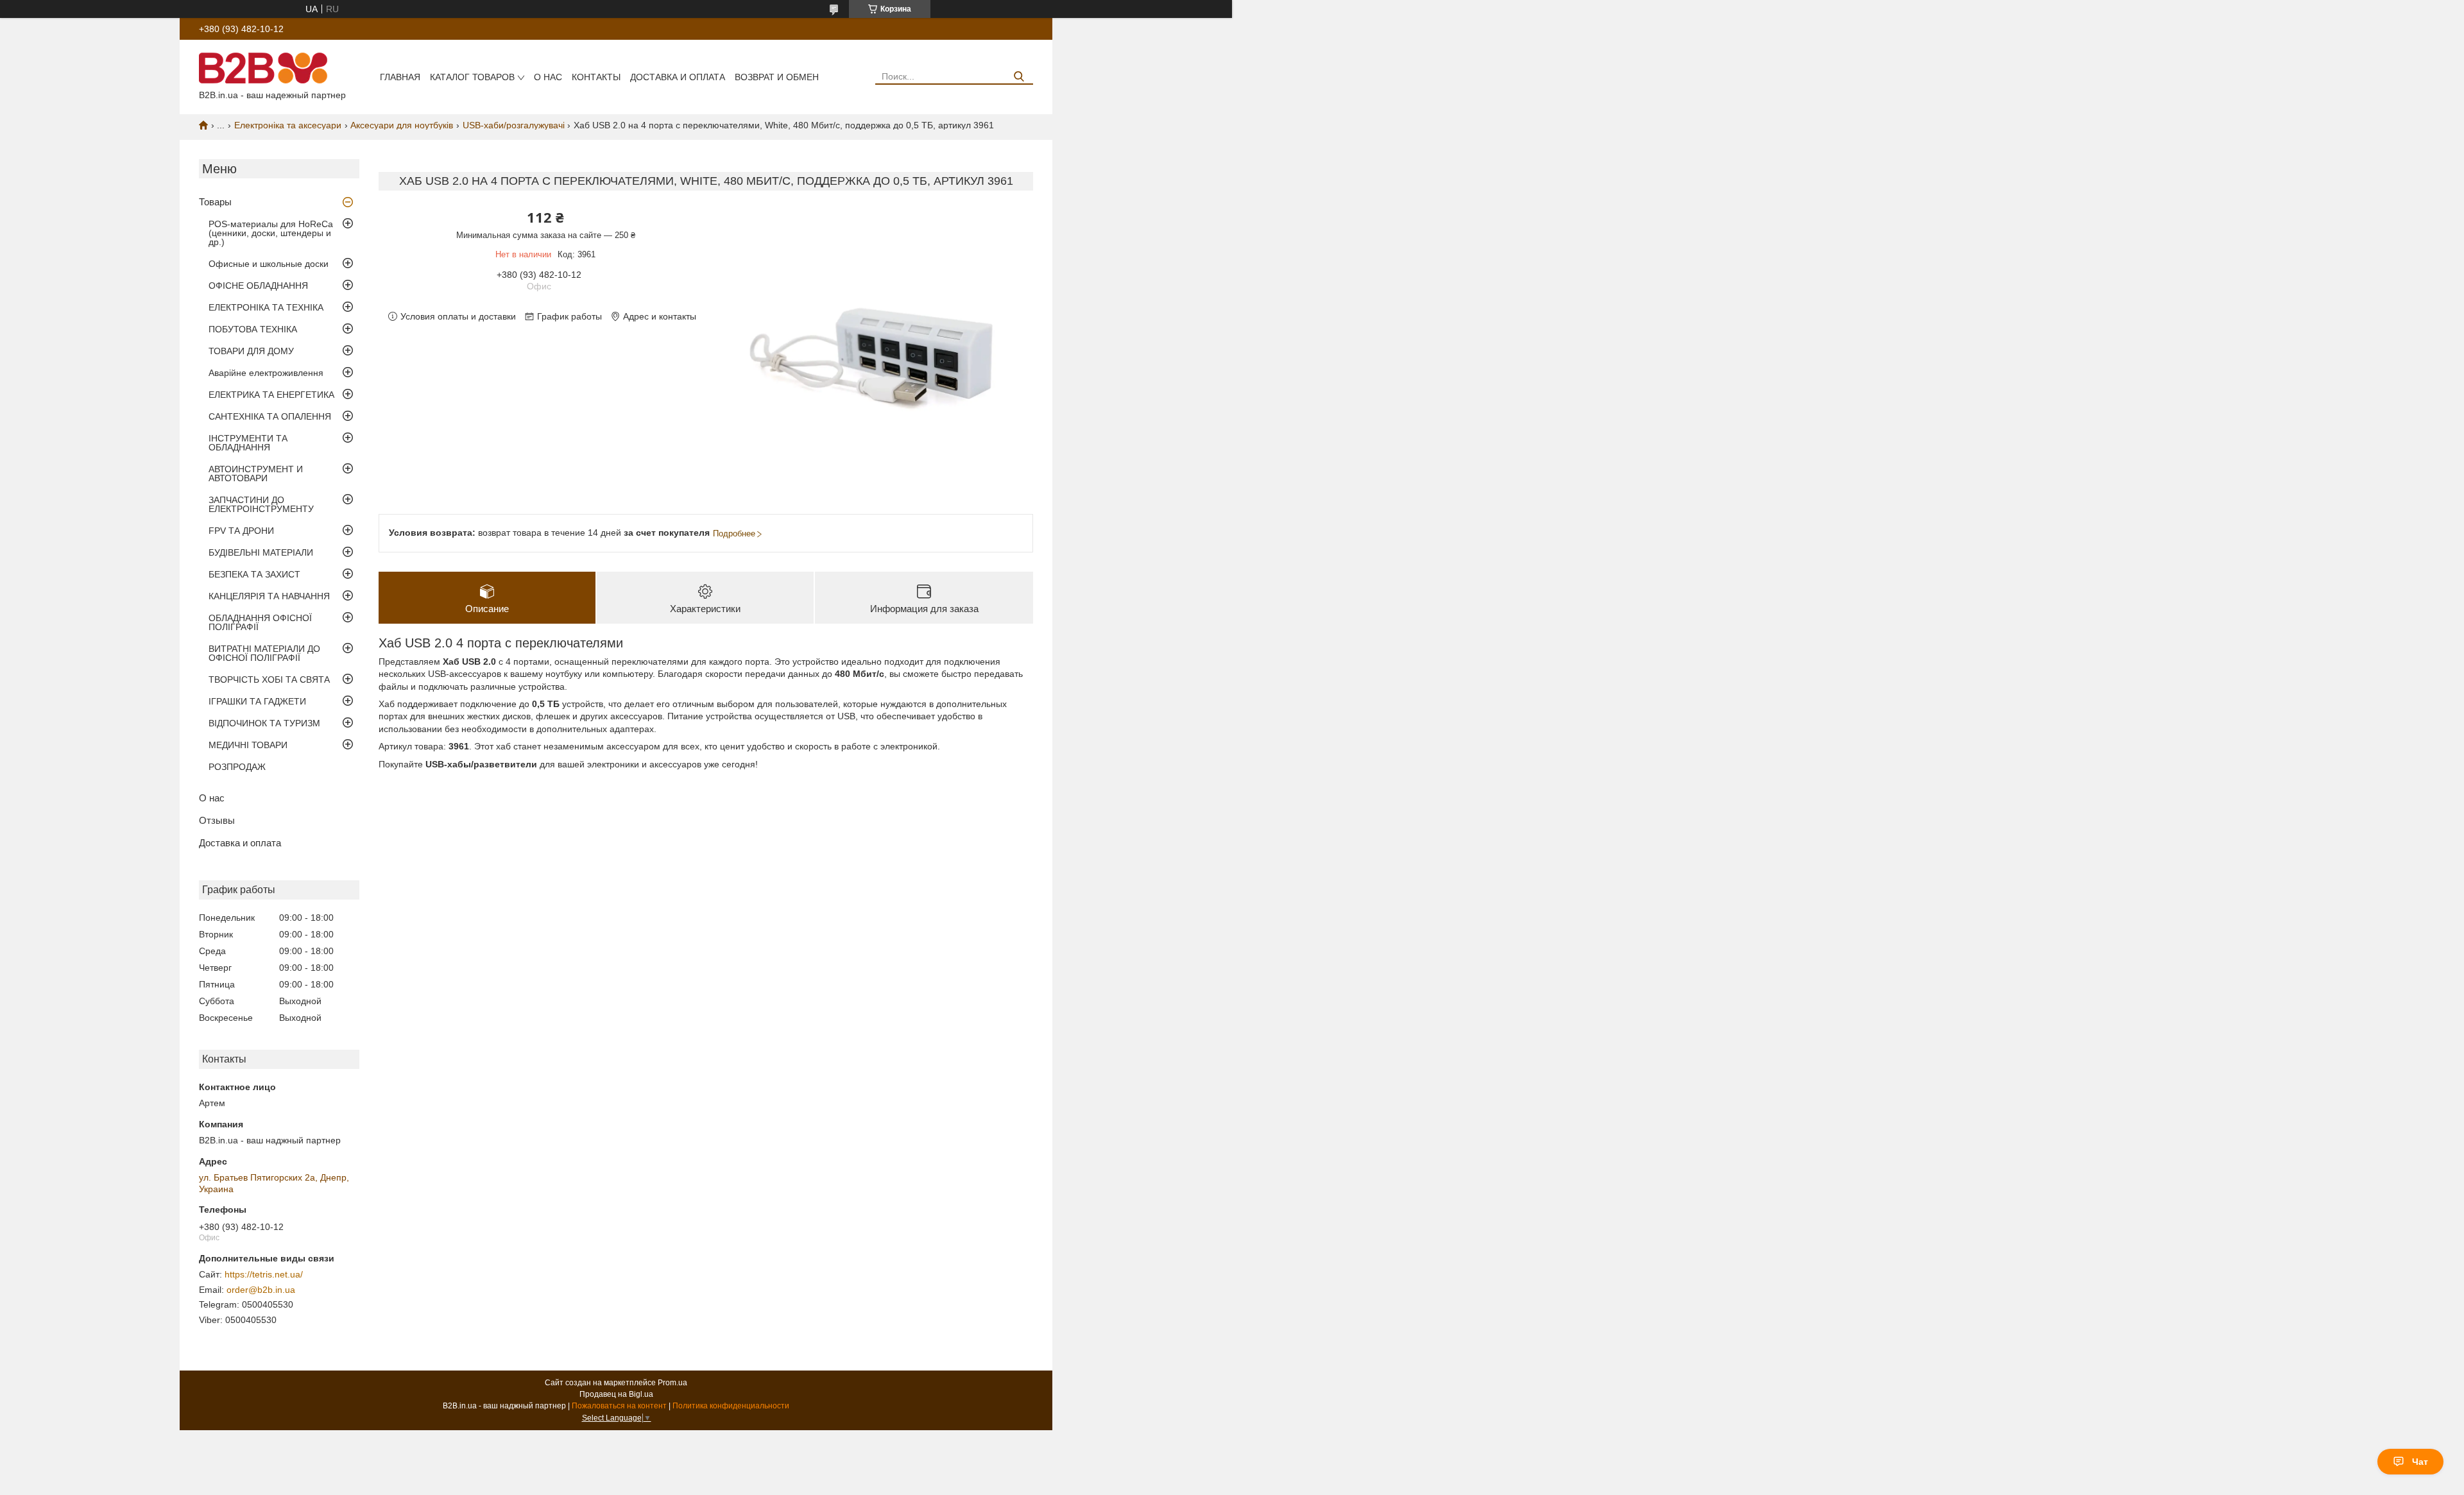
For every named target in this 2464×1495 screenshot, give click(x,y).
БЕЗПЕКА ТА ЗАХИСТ (254, 574)
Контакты (596, 77)
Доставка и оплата (678, 77)
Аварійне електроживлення (266, 373)
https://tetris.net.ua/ (264, 1274)
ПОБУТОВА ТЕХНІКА (253, 329)
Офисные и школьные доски (269, 264)
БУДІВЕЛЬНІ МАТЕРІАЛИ (261, 552)
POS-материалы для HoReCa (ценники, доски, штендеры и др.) (271, 233)
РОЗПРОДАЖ (237, 767)
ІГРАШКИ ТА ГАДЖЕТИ (257, 701)
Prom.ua (672, 1383)
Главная (400, 77)
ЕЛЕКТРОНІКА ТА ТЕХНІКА (266, 307)
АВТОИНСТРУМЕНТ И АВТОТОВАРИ (256, 474)
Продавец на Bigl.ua (616, 1394)
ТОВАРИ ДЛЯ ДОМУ (251, 351)
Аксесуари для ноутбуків (402, 125)
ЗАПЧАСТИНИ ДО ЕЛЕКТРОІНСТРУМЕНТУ (261, 504)
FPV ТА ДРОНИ (241, 531)
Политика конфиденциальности (731, 1406)
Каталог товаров (472, 77)
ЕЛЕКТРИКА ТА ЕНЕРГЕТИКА (271, 395)
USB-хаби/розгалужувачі (514, 125)
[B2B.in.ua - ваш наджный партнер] (263, 67)
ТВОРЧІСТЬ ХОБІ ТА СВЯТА (269, 679)
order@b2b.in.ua (261, 1290)
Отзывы (217, 820)
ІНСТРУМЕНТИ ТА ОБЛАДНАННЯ (248, 443)
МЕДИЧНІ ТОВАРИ (248, 745)
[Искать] (1019, 77)
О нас (548, 77)
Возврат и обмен (777, 77)
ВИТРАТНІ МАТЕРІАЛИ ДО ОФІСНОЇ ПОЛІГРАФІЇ (264, 653)
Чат (2420, 1462)
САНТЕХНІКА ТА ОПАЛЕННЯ (270, 416)
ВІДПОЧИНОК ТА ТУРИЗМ (264, 723)
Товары (215, 202)
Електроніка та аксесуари (288, 125)
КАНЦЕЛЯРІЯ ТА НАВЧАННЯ (269, 596)
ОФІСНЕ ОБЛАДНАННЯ (258, 286)
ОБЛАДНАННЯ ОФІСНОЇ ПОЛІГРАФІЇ (260, 622)
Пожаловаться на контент (619, 1406)
